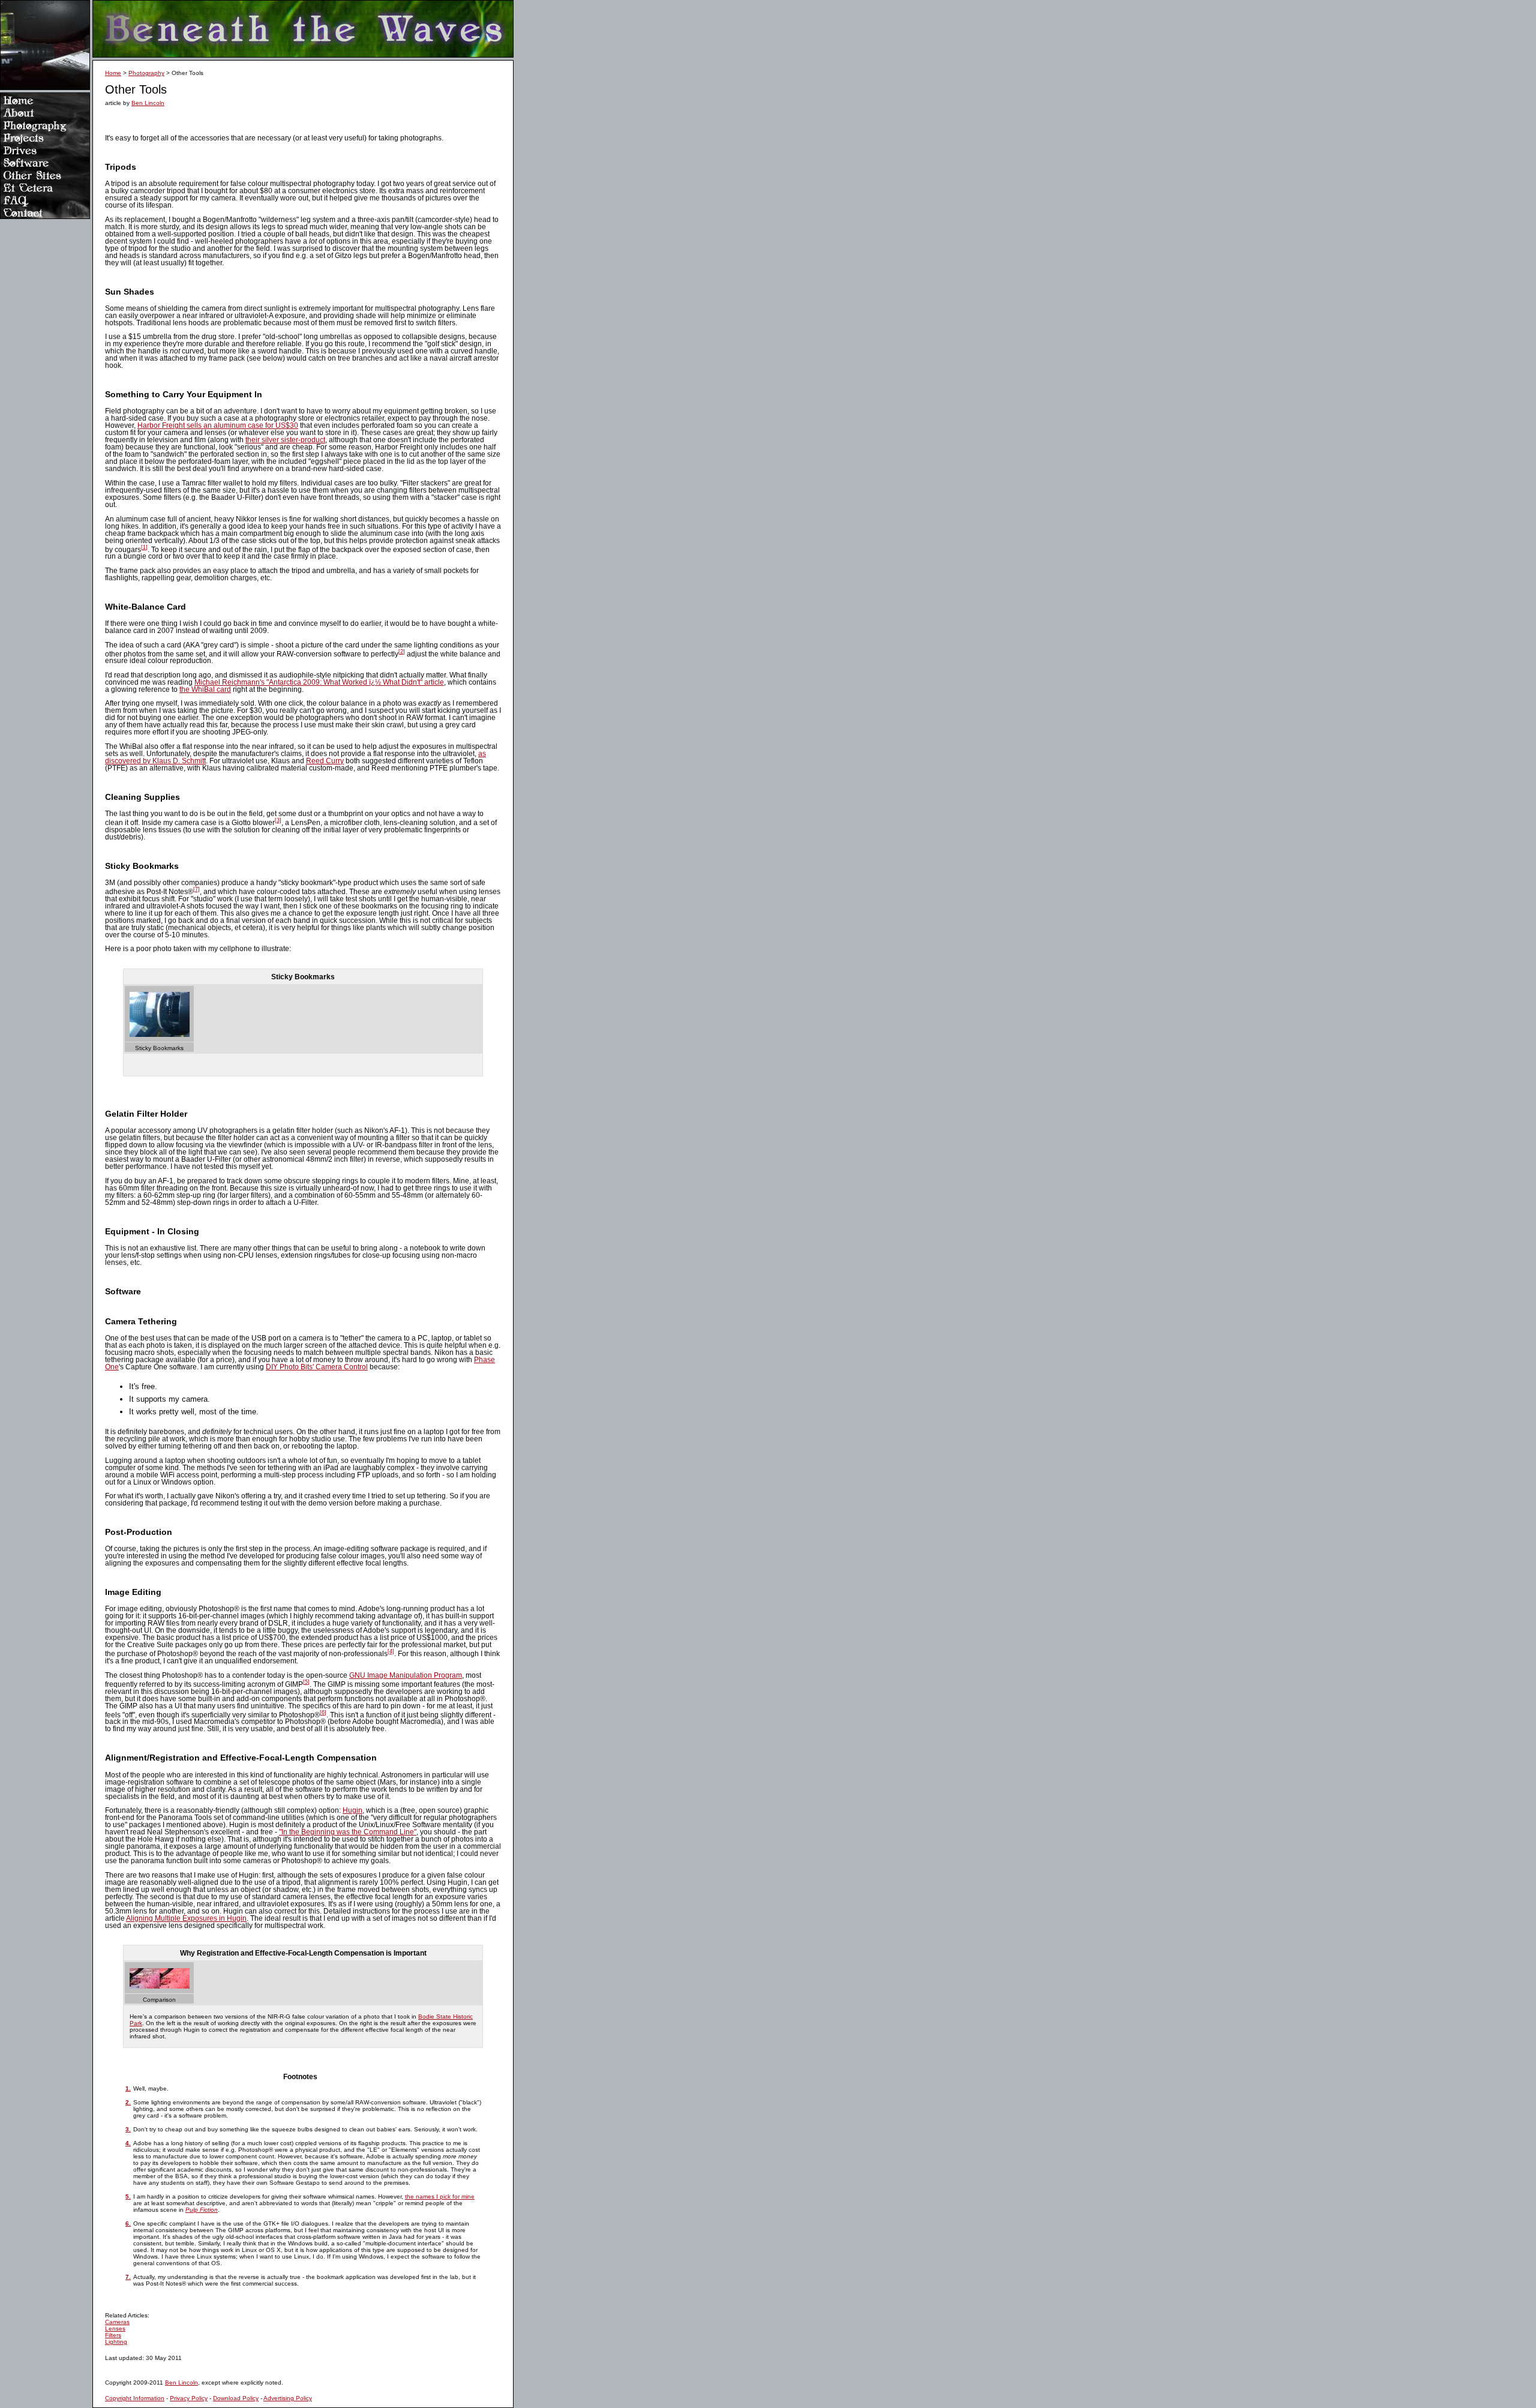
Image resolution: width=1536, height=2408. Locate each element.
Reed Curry (325, 761)
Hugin (352, 1810)
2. (128, 2102)
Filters (113, 2335)
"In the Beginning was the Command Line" (348, 1832)
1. (128, 2088)
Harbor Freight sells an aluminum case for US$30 (218, 425)
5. (128, 2196)
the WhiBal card (205, 689)
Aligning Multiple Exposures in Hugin (186, 1918)
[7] (196, 889)
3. (128, 2129)
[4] (391, 1651)
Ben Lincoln (148, 103)
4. (128, 2143)
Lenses (115, 2328)
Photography (146, 73)
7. (128, 2277)
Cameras (117, 2322)
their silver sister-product (285, 440)
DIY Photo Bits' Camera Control (317, 1367)
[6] (323, 1713)
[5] (306, 1682)
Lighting (116, 2342)
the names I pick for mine (440, 2196)
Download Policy (236, 2398)
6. (128, 2223)
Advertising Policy (288, 2398)
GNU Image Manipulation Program (406, 1675)
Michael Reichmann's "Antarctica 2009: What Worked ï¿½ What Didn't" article (319, 682)
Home (113, 73)
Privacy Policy (189, 2398)
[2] (402, 652)
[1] (144, 547)
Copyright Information (135, 2398)
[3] (278, 820)
